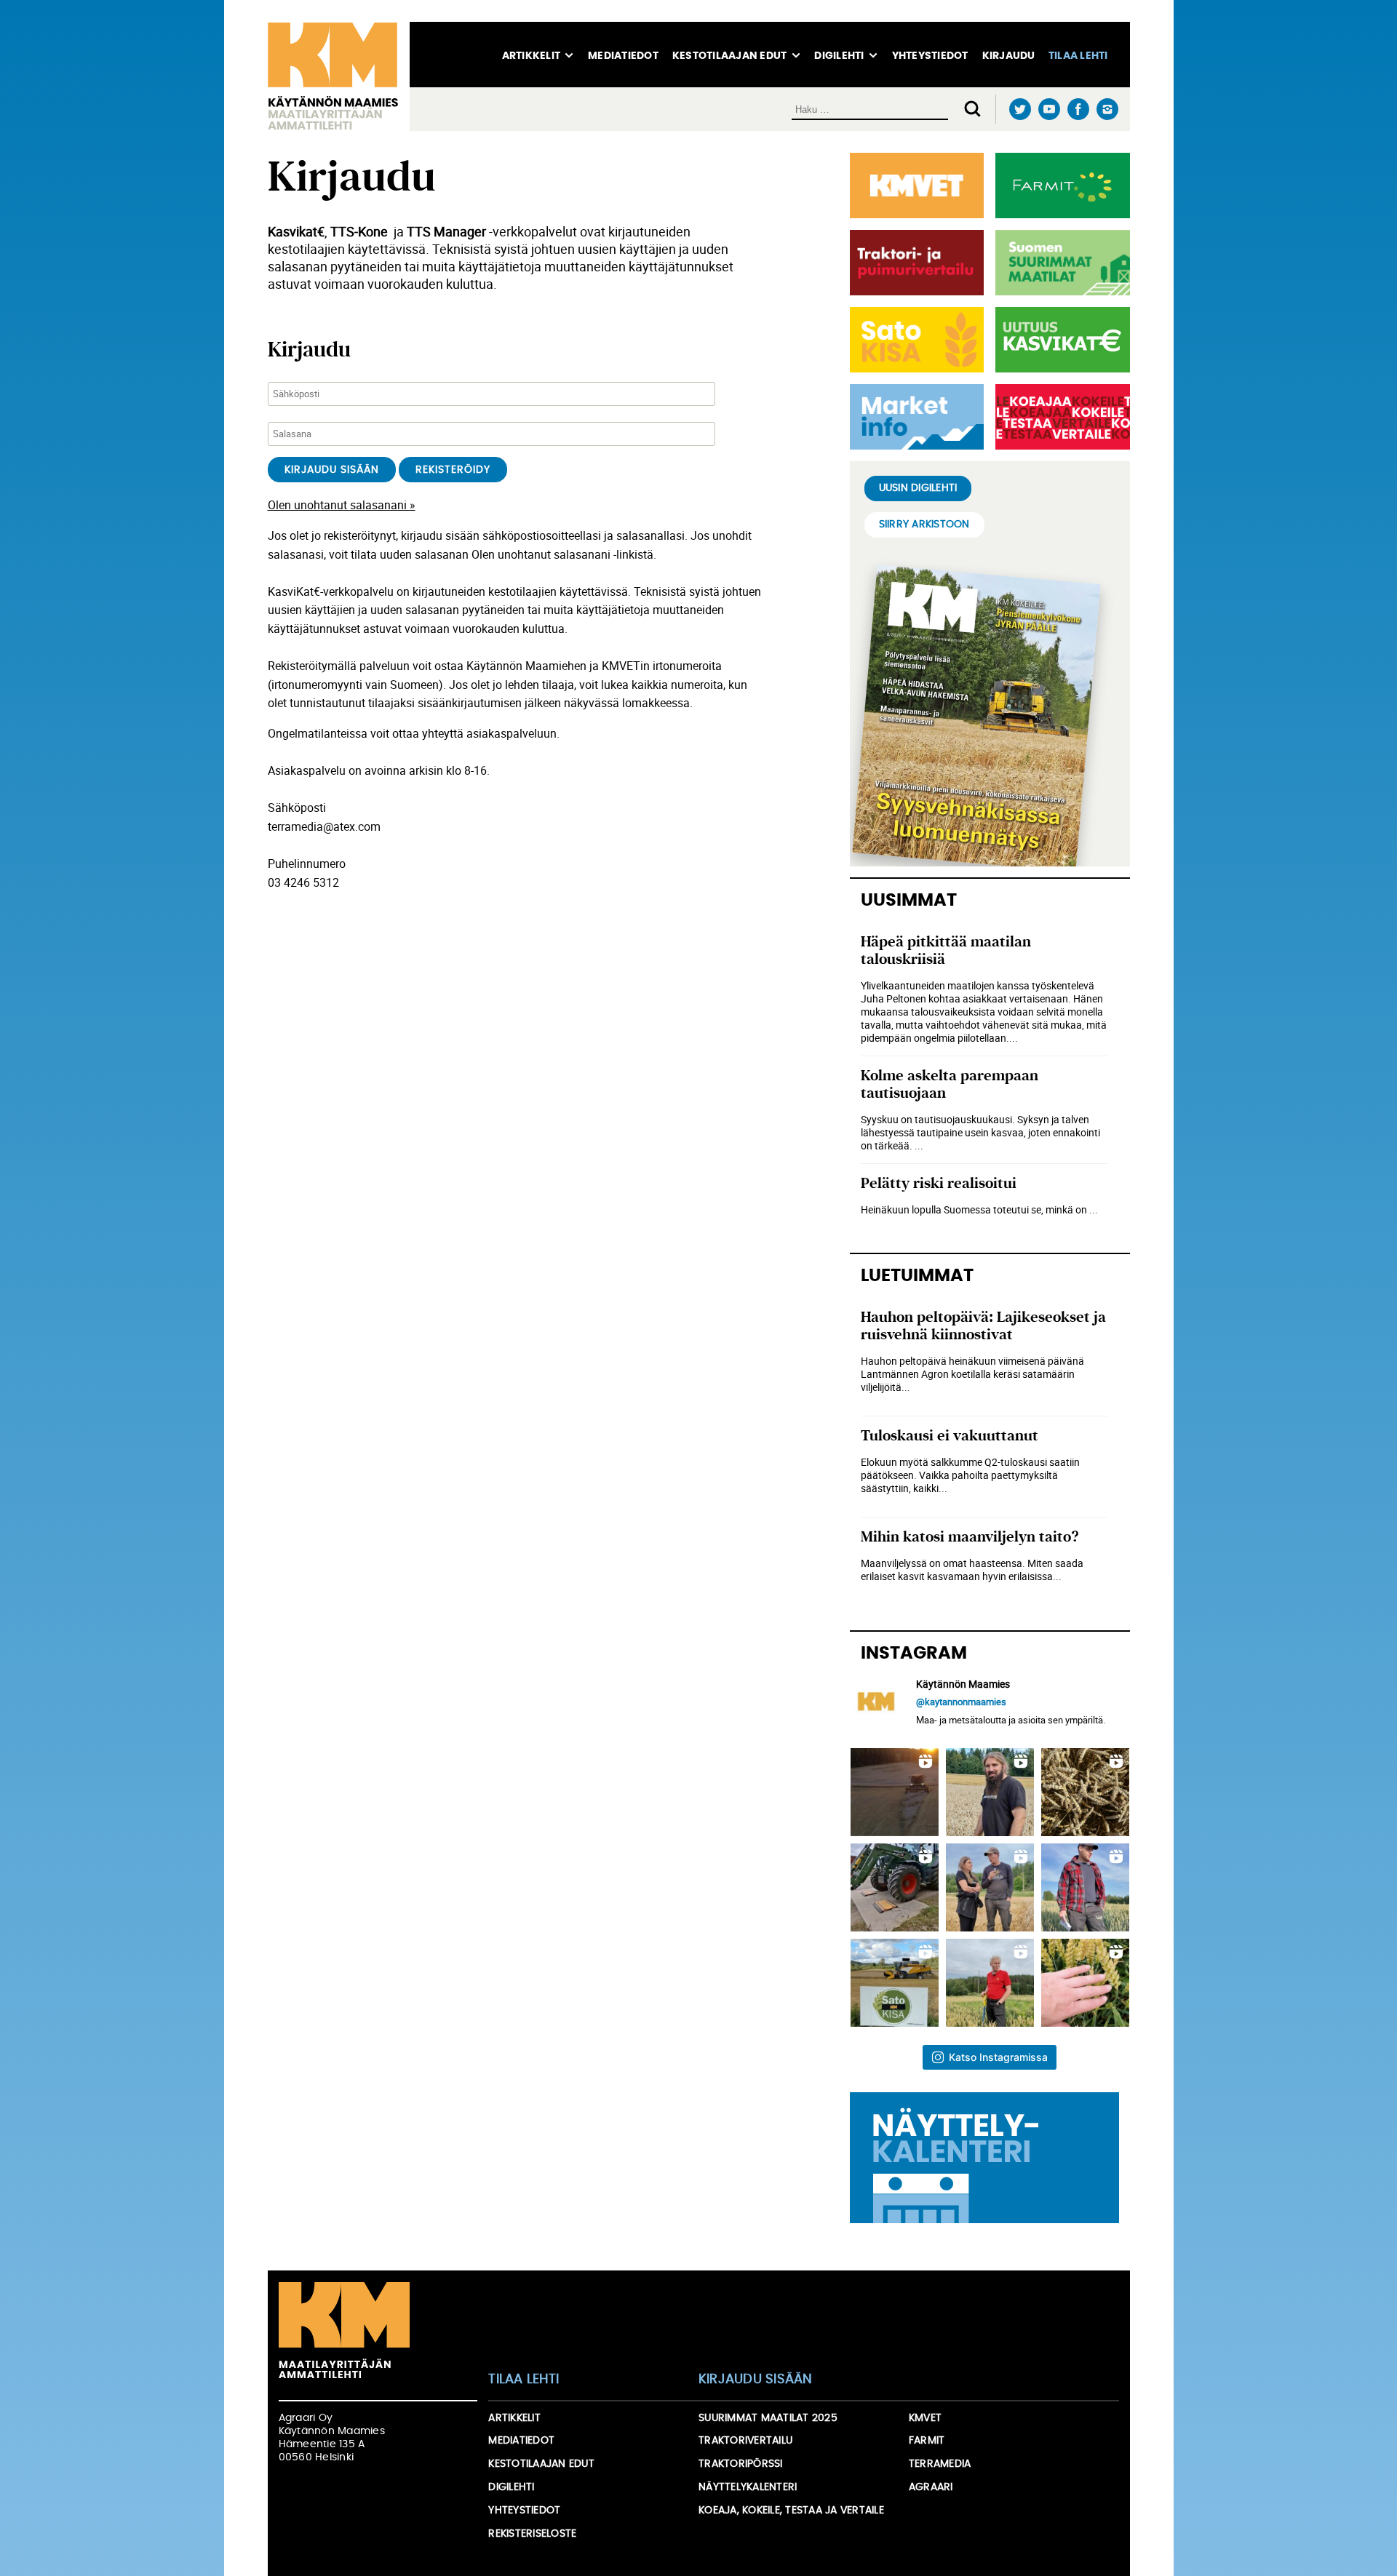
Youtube (1050, 109)
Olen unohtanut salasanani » (342, 505)
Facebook (1079, 109)
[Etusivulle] (339, 76)
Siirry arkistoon (924, 525)
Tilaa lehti (1078, 56)
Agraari (931, 2487)
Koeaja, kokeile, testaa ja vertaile (791, 2511)
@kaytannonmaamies (961, 1702)
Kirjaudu (1009, 56)
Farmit (927, 2441)
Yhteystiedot (930, 56)
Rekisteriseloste (532, 2534)
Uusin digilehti (918, 488)
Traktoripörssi (741, 2464)
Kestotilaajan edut (730, 56)
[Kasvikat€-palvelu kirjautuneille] (1060, 340)
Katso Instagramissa (998, 2057)
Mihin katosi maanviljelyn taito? (970, 1537)
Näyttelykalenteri (748, 2487)
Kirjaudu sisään (756, 2380)
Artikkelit (532, 56)
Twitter (1020, 109)
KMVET (925, 2418)
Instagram (1108, 109)
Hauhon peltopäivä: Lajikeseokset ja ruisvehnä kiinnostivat (983, 1326)
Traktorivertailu (745, 2441)
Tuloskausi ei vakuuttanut (950, 1436)
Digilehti (839, 56)
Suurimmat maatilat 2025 (768, 2418)
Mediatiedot (623, 56)
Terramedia (940, 2464)
